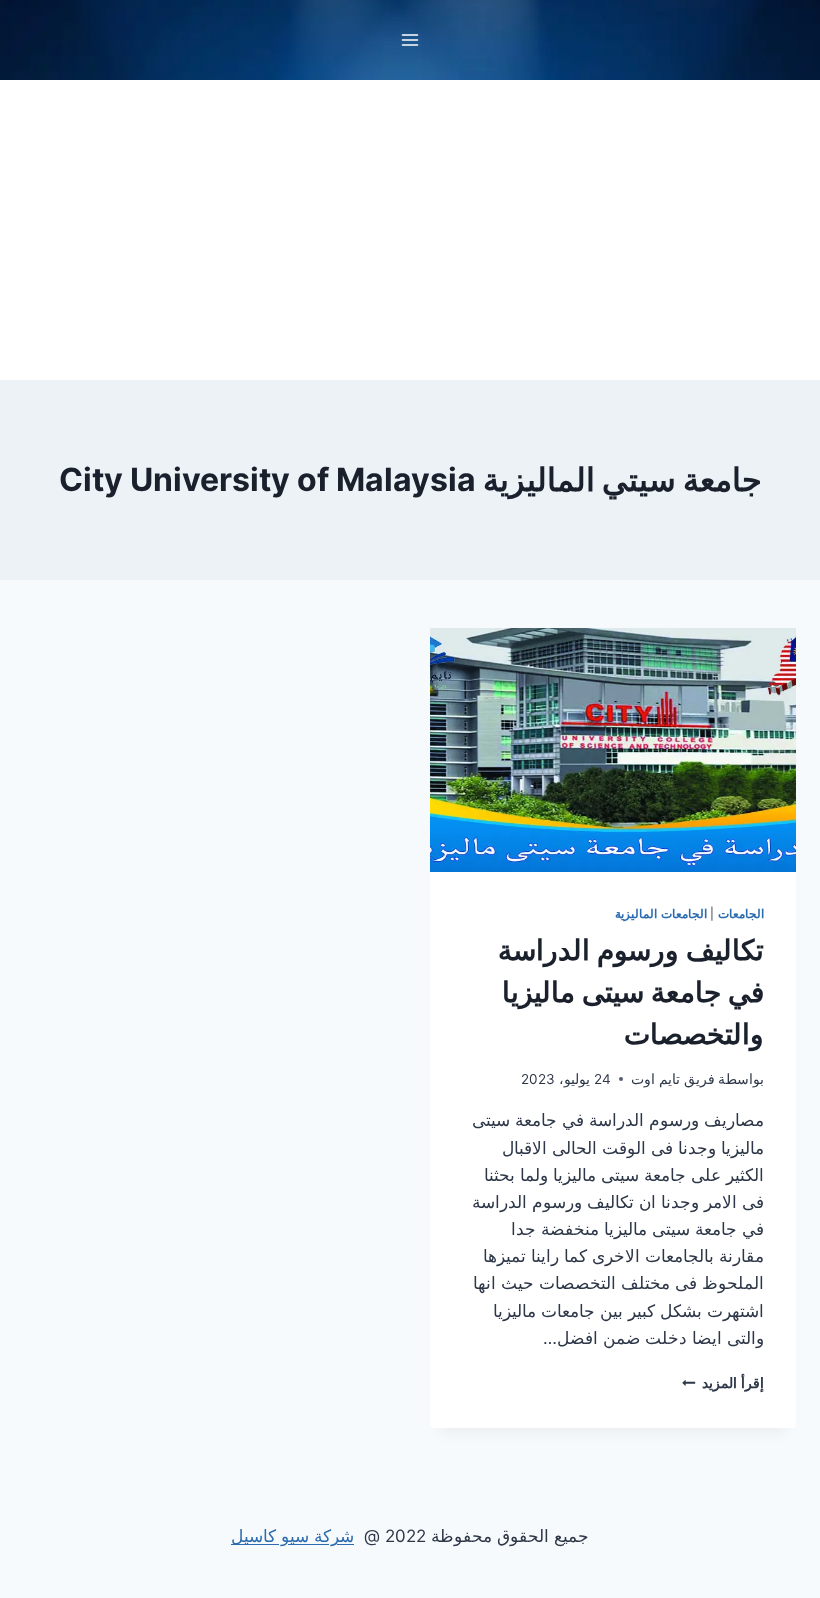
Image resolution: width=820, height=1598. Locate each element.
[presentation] (613, 750)
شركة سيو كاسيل (292, 1536)
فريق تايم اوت (673, 1079)
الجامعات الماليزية (661, 913)
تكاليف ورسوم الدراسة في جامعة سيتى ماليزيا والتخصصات (631, 992)
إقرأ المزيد (723, 1383)
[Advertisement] (410, 230)
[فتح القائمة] (410, 39)
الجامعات (741, 913)
